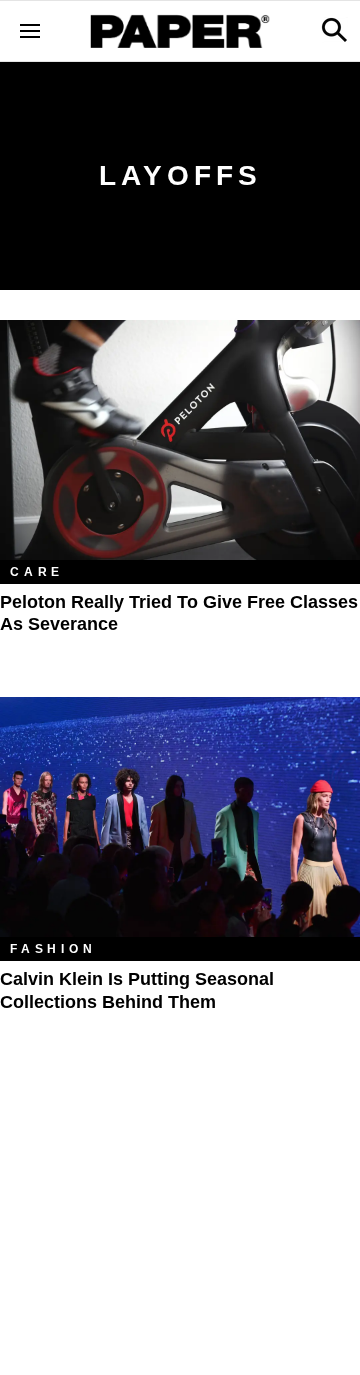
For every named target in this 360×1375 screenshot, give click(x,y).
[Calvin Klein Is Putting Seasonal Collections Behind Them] (180, 817)
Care (37, 572)
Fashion (53, 949)
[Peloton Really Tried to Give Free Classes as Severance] (180, 440)
